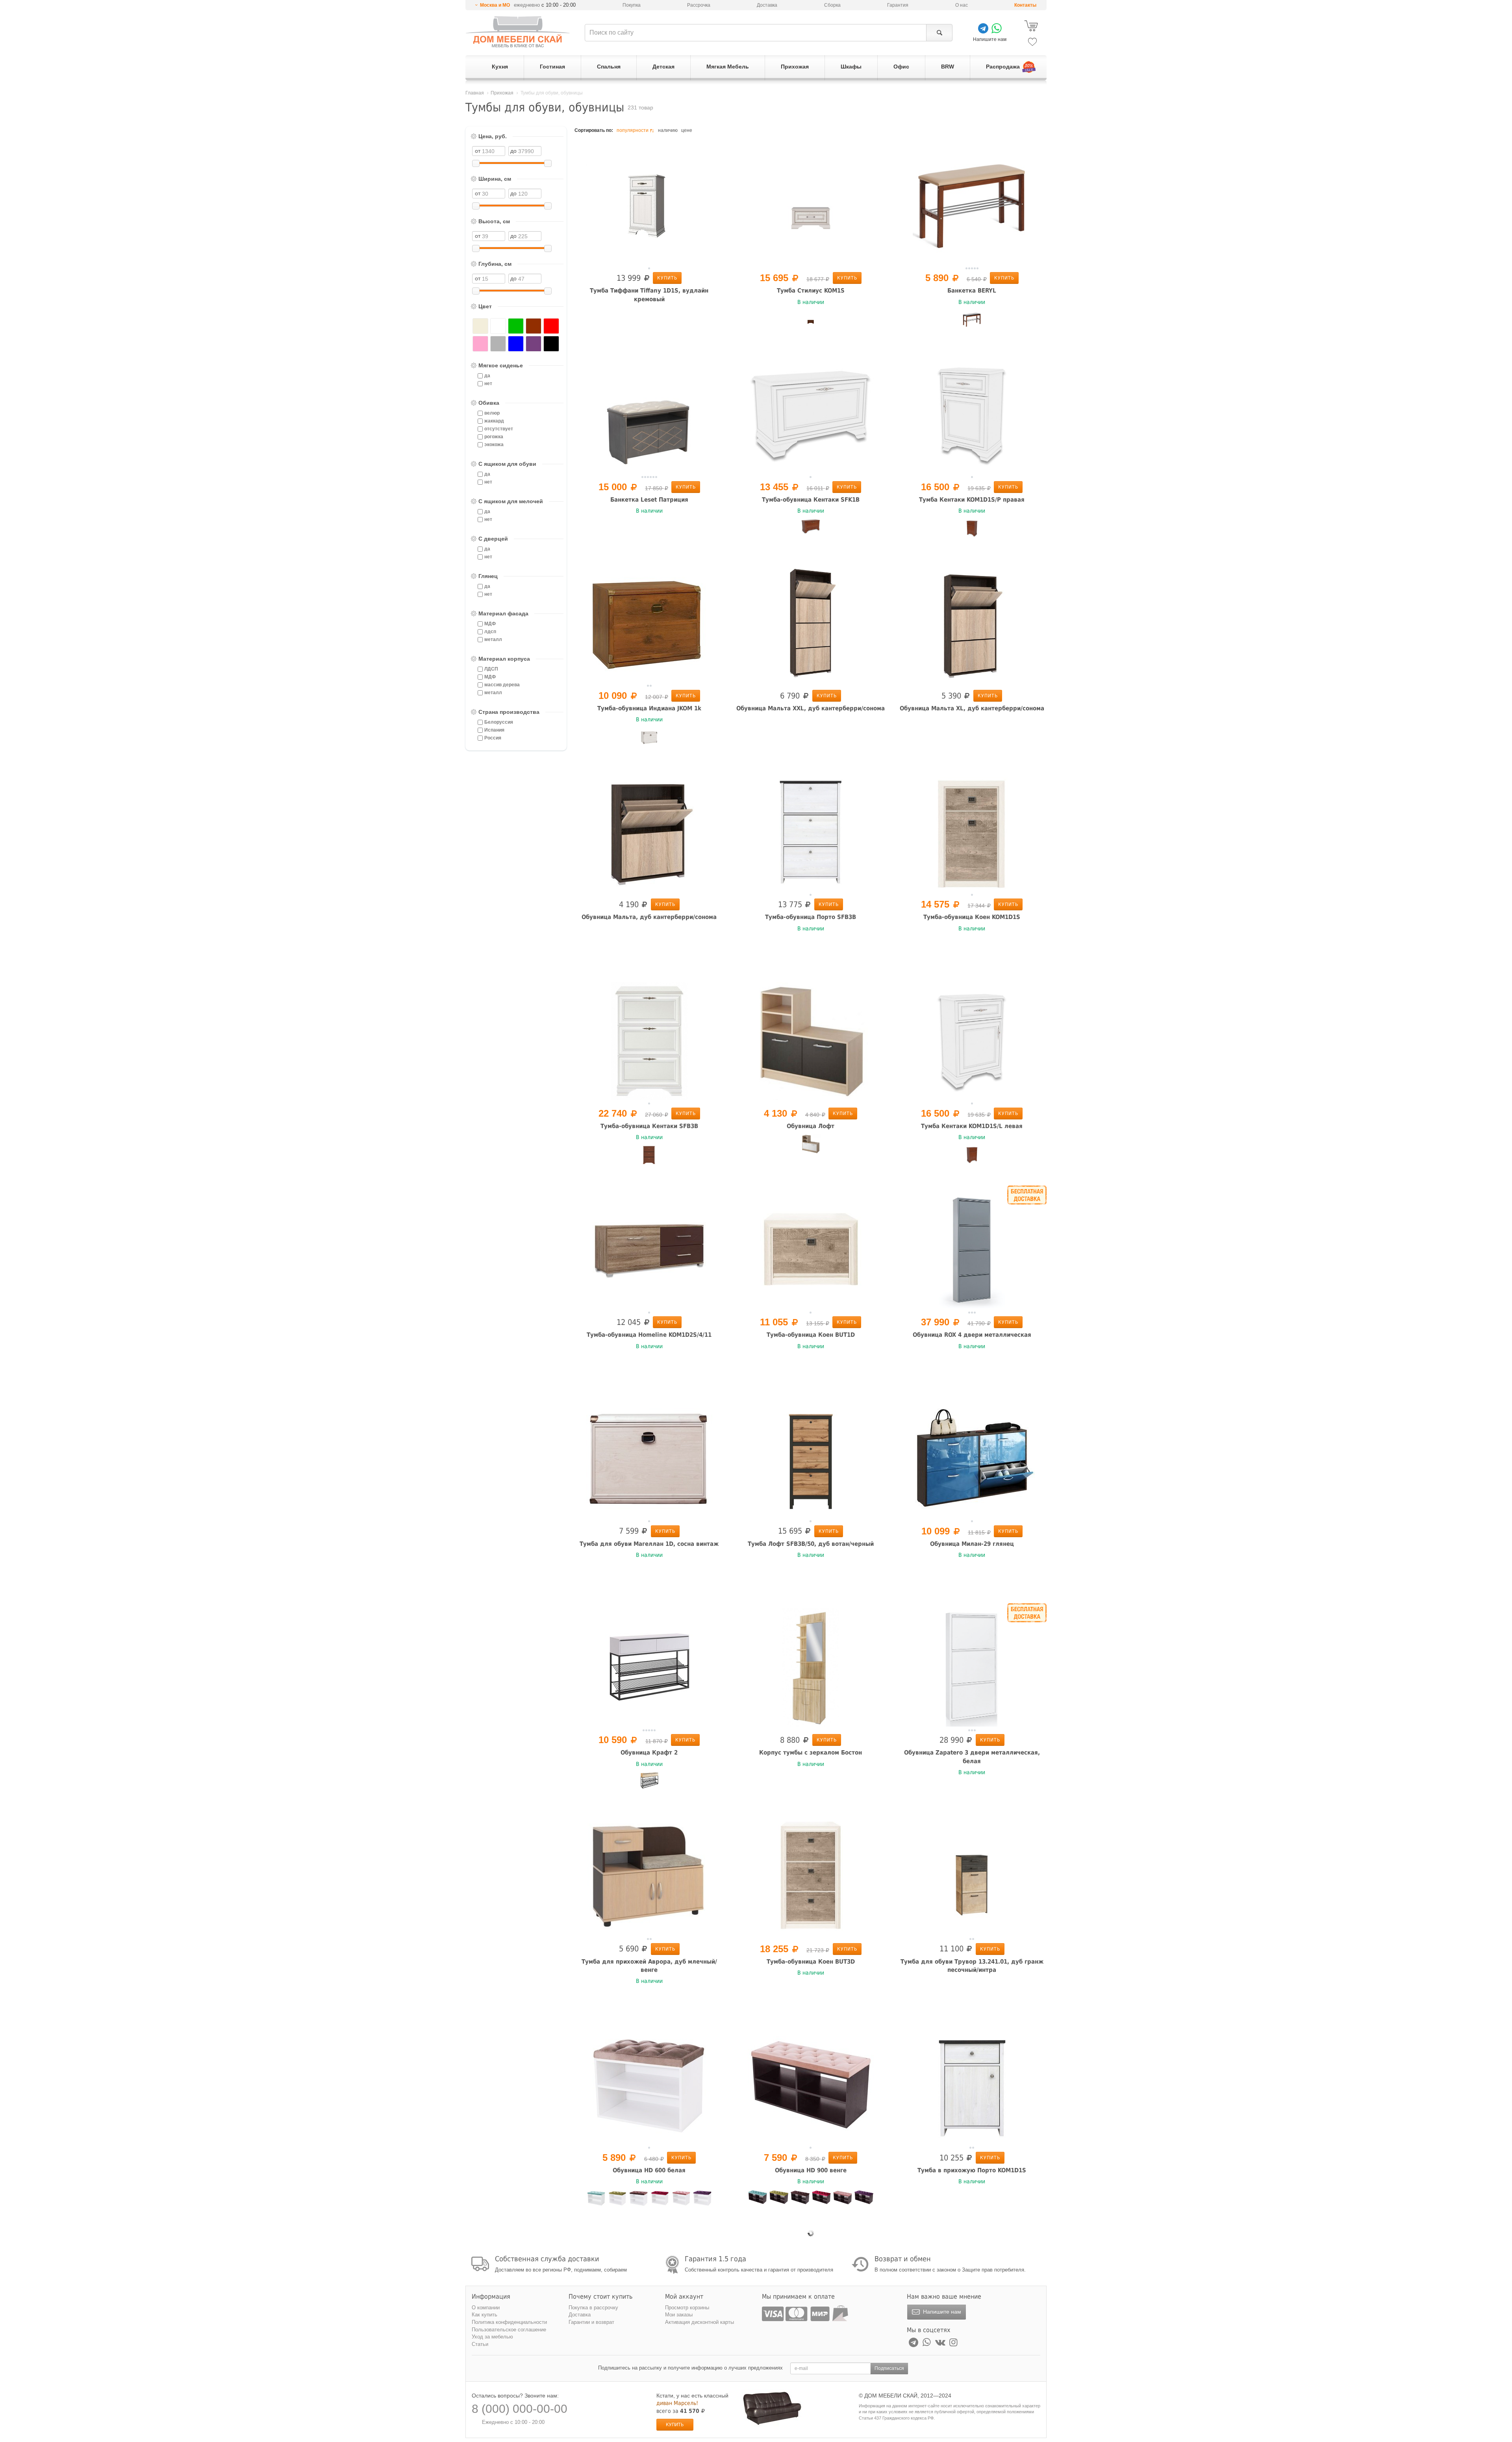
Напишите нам (941, 2312)
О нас (962, 5)
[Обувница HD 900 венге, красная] (821, 2199)
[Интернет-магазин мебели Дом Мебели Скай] (518, 32)
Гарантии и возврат (591, 2322)
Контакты (1025, 5)
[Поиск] (939, 33)
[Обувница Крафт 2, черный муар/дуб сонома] (649, 1782)
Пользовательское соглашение (509, 2330)
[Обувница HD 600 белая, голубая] (596, 2199)
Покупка (632, 5)
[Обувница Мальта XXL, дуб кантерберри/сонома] (811, 623)
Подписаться (889, 2368)
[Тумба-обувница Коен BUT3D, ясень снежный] (811, 1876)
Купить (667, 278)
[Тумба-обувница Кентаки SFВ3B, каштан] (649, 1155)
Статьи (480, 2344)
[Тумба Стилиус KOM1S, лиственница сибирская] (811, 205)
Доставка (767, 5)
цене (687, 130)
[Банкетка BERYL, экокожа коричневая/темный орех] (972, 320)
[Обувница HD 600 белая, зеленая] (617, 2200)
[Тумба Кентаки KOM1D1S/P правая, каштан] (972, 528)
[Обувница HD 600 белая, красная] (660, 2199)
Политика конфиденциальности (509, 2322)
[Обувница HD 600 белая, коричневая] (639, 2199)
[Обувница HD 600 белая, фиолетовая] (702, 2199)
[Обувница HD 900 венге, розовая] (843, 2200)
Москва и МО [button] (495, 5)
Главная (475, 93)
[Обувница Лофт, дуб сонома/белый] (811, 1144)
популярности (633, 130)
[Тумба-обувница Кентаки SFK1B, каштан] (811, 528)
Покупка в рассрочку (593, 2308)
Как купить (485, 2315)
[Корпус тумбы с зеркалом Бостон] (811, 1667)
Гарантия (898, 5)
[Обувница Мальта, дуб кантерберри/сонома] (649, 832)
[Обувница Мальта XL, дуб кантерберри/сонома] (972, 623)
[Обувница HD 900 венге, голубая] (758, 2199)
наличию (668, 130)
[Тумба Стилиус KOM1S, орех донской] (811, 320)
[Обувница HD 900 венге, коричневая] (800, 2199)
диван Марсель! (677, 2403)
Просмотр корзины (687, 2308)
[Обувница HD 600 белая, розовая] (681, 2199)
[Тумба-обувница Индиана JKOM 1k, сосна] (649, 737)
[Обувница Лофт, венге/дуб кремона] (811, 1041)
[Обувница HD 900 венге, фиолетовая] (864, 2199)
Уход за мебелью (492, 2337)
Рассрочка (699, 5)
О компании (486, 2308)
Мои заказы (679, 2315)
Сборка (832, 5)
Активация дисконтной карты (699, 2322)
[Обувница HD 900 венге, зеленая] (779, 2199)
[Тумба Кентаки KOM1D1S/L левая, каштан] (972, 1155)
